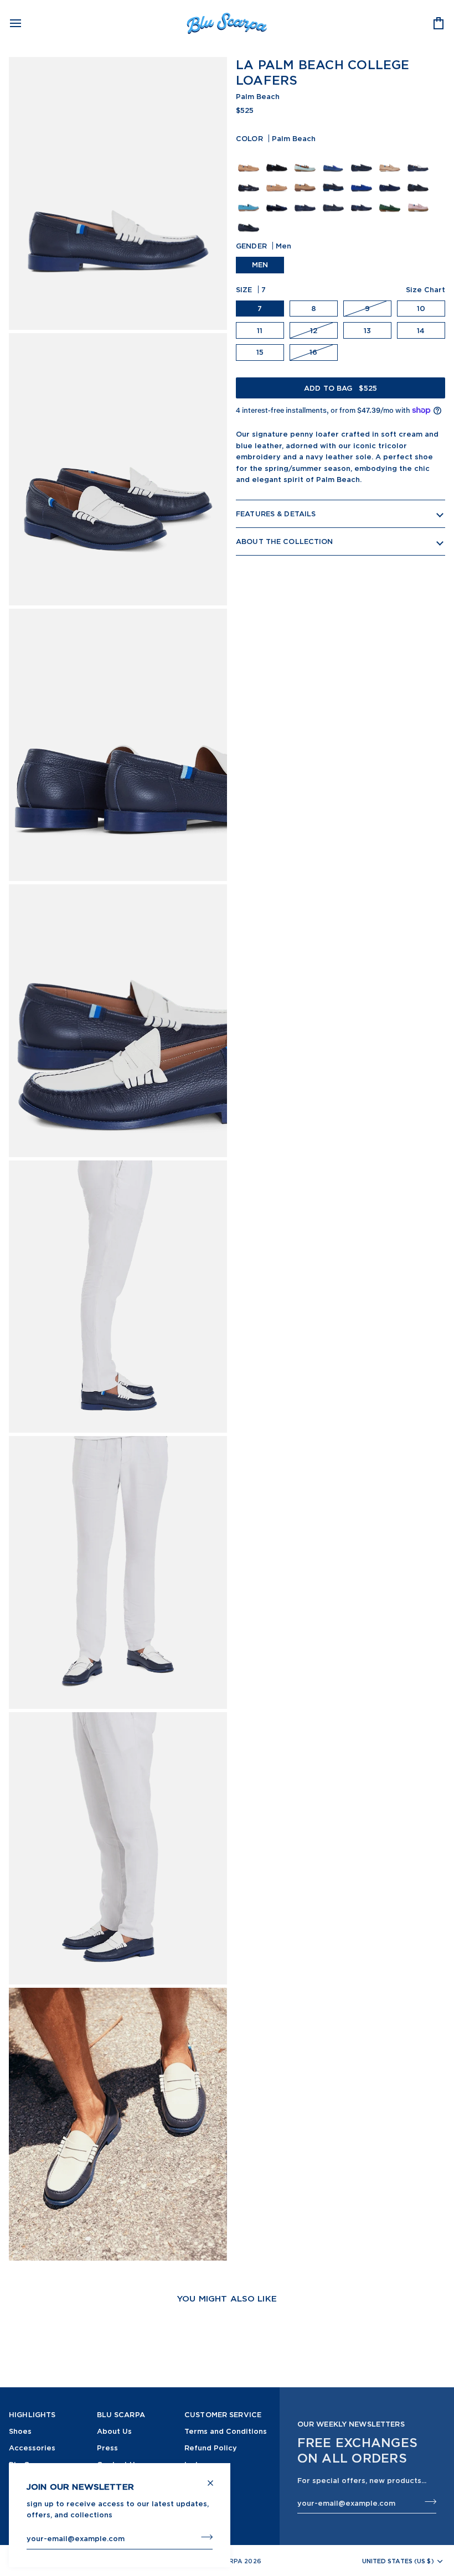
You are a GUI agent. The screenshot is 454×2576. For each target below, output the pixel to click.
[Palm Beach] (419, 160)
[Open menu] (25, 23)
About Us (114, 2431)
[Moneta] (250, 160)
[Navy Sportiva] (391, 180)
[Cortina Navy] (419, 180)
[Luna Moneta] (278, 160)
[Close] (215, 2478)
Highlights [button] (32, 2414)
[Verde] (391, 200)
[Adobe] (391, 160)
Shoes (20, 2431)
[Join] (203, 2537)
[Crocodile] (306, 200)
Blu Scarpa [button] (121, 2414)
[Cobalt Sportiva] (363, 180)
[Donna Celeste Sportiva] (250, 200)
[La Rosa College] (419, 200)
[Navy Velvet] (278, 200)
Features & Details (276, 514)
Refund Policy (211, 2448)
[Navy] (250, 180)
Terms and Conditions (226, 2431)
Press (107, 2448)
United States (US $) (398, 2561)
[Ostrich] (335, 200)
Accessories (32, 2448)
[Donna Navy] (335, 180)
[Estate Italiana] (306, 160)
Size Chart (425, 289)
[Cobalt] (335, 160)
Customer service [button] (223, 2414)
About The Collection (285, 541)
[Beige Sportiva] (278, 180)
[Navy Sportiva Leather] (363, 160)
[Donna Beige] (306, 180)
